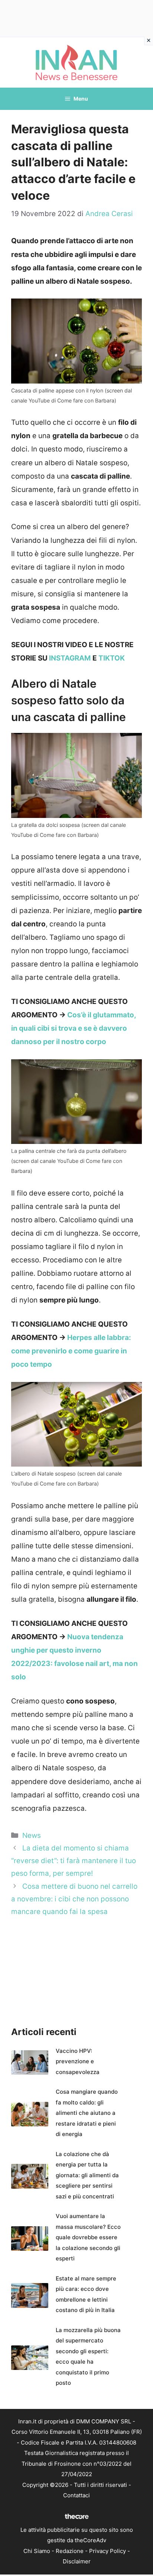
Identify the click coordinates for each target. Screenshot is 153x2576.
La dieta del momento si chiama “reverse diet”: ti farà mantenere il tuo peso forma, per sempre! (74, 1861)
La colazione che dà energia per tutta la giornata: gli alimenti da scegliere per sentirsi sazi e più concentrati (87, 2175)
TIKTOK (112, 658)
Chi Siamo (37, 2551)
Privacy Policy (108, 2551)
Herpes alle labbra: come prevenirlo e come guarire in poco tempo (71, 1351)
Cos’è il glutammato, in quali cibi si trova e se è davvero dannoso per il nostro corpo (74, 1028)
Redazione (70, 2551)
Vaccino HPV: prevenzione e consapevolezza (78, 2061)
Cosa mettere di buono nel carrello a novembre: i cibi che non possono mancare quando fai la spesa (74, 1899)
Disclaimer (77, 2561)
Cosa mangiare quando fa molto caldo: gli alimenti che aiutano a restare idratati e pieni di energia (87, 2113)
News (32, 1835)
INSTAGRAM (70, 658)
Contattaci (76, 2495)
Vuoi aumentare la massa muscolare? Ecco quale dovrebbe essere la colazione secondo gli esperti (88, 2237)
